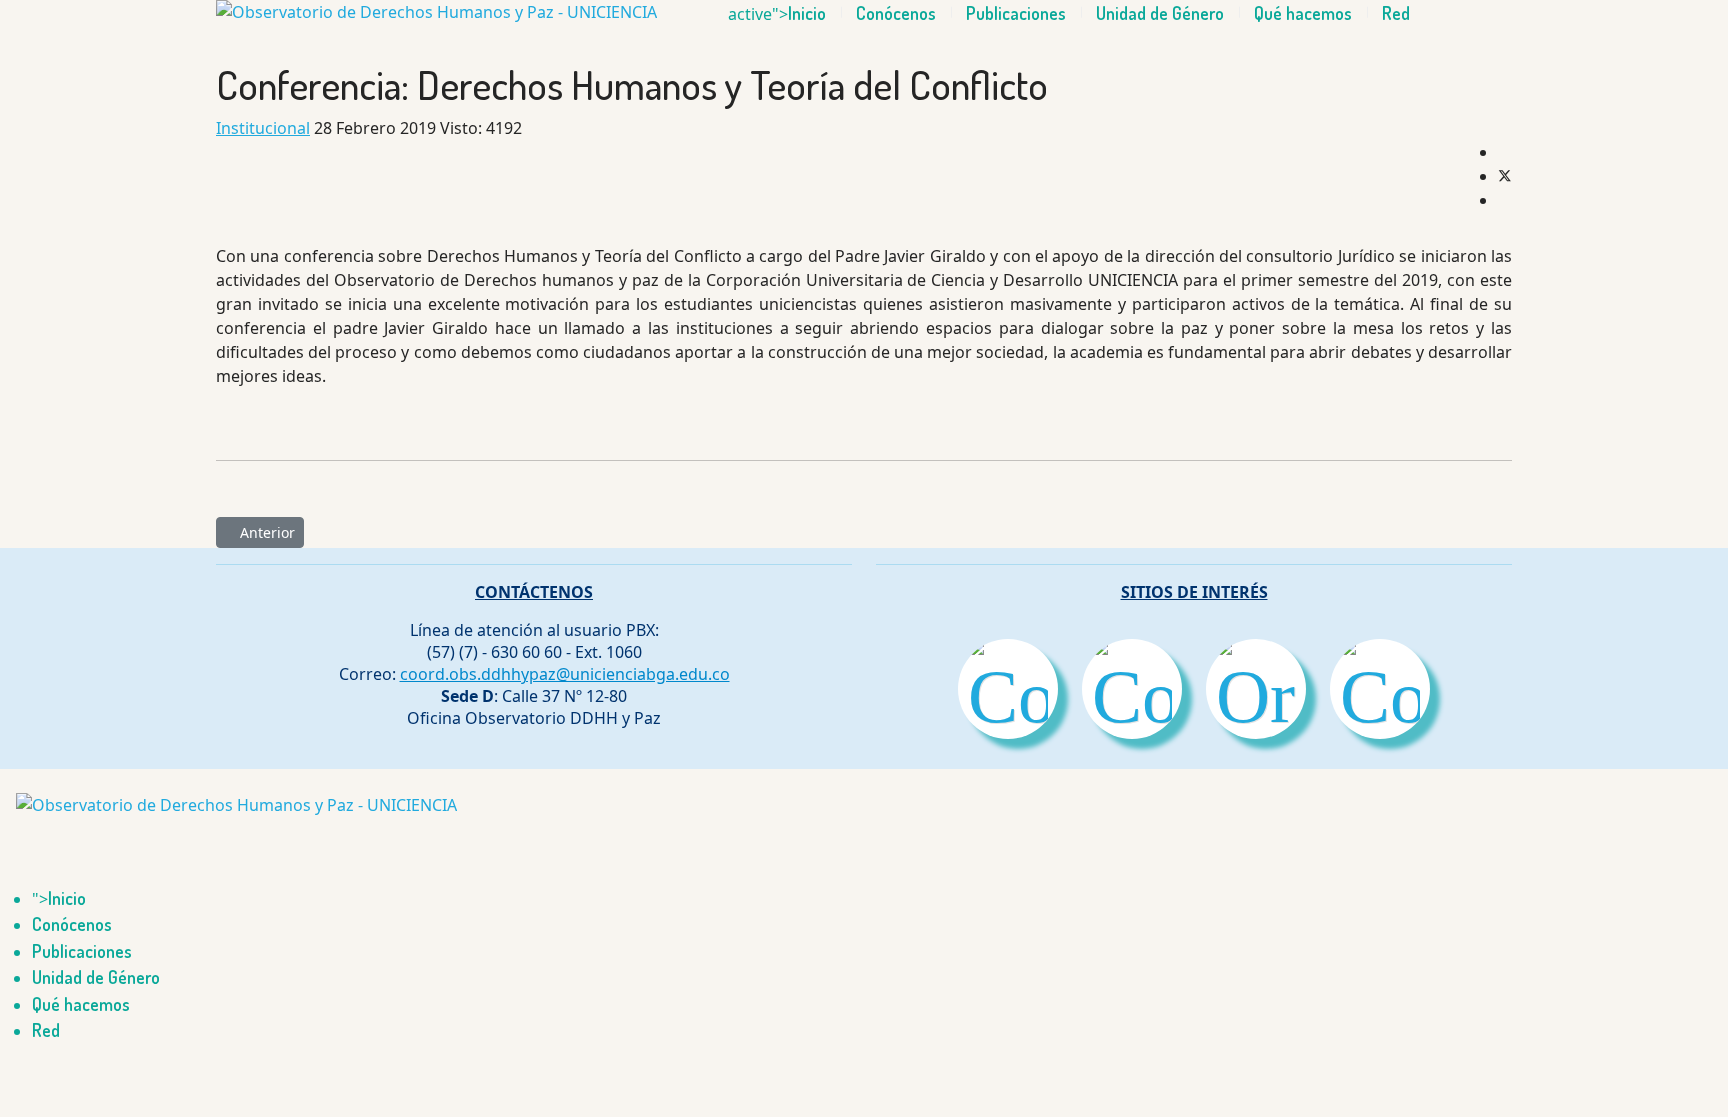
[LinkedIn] (1504, 200)
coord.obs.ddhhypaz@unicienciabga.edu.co (565, 674)
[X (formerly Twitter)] (1505, 176)
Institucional (263, 128)
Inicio (807, 13)
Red (1396, 13)
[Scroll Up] (6, 1071)
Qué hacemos (1303, 13)
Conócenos (896, 13)
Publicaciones (1016, 13)
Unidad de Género (1160, 13)
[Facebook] (1504, 152)
